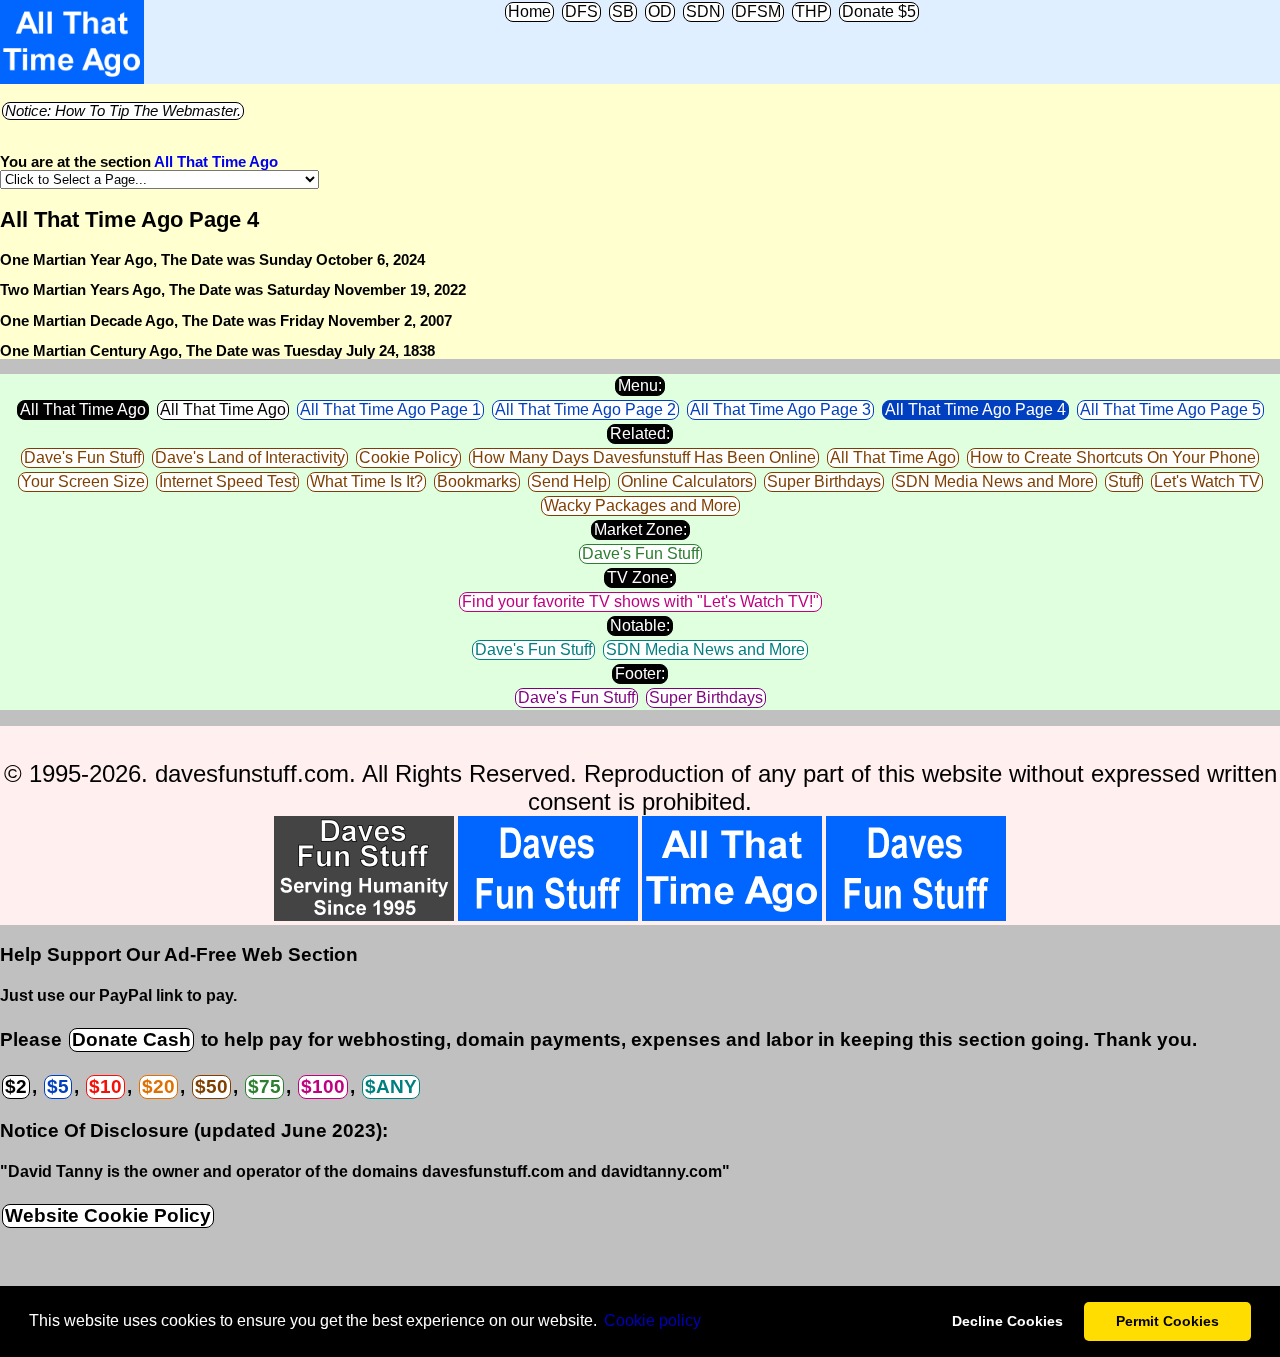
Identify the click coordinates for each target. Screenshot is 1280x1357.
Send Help (569, 481)
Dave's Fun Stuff (82, 457)
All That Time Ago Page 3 (780, 409)
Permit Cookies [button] (1167, 1321)
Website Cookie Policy (108, 1215)
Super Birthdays (824, 481)
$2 (16, 1086)
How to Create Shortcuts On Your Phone (1113, 457)
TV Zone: (640, 577)
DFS (581, 11)
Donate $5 (879, 11)
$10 (105, 1086)
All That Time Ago (216, 162)
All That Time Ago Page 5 (1170, 409)
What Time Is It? (366, 481)
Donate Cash (131, 1039)
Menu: (640, 385)
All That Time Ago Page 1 (390, 409)
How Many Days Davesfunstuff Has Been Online (644, 457)
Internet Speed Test (227, 481)
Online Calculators (687, 481)
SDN (703, 11)
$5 (58, 1086)
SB (623, 11)
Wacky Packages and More (640, 505)
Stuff (1124, 481)
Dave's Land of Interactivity (250, 457)
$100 (323, 1086)
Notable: (640, 625)
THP (811, 11)
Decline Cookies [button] (1007, 1321)
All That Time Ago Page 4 (975, 409)
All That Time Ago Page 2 (585, 409)
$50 (211, 1086)
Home (529, 11)
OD (660, 11)
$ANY (391, 1086)
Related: (640, 433)
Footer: (640, 673)
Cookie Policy (408, 457)
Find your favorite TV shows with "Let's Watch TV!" (640, 601)
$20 (158, 1086)
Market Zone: (640, 529)
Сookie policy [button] (652, 1320)
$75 (264, 1086)
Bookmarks (477, 481)
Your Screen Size (83, 481)
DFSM (758, 11)
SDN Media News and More (994, 481)
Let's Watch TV (1207, 481)
